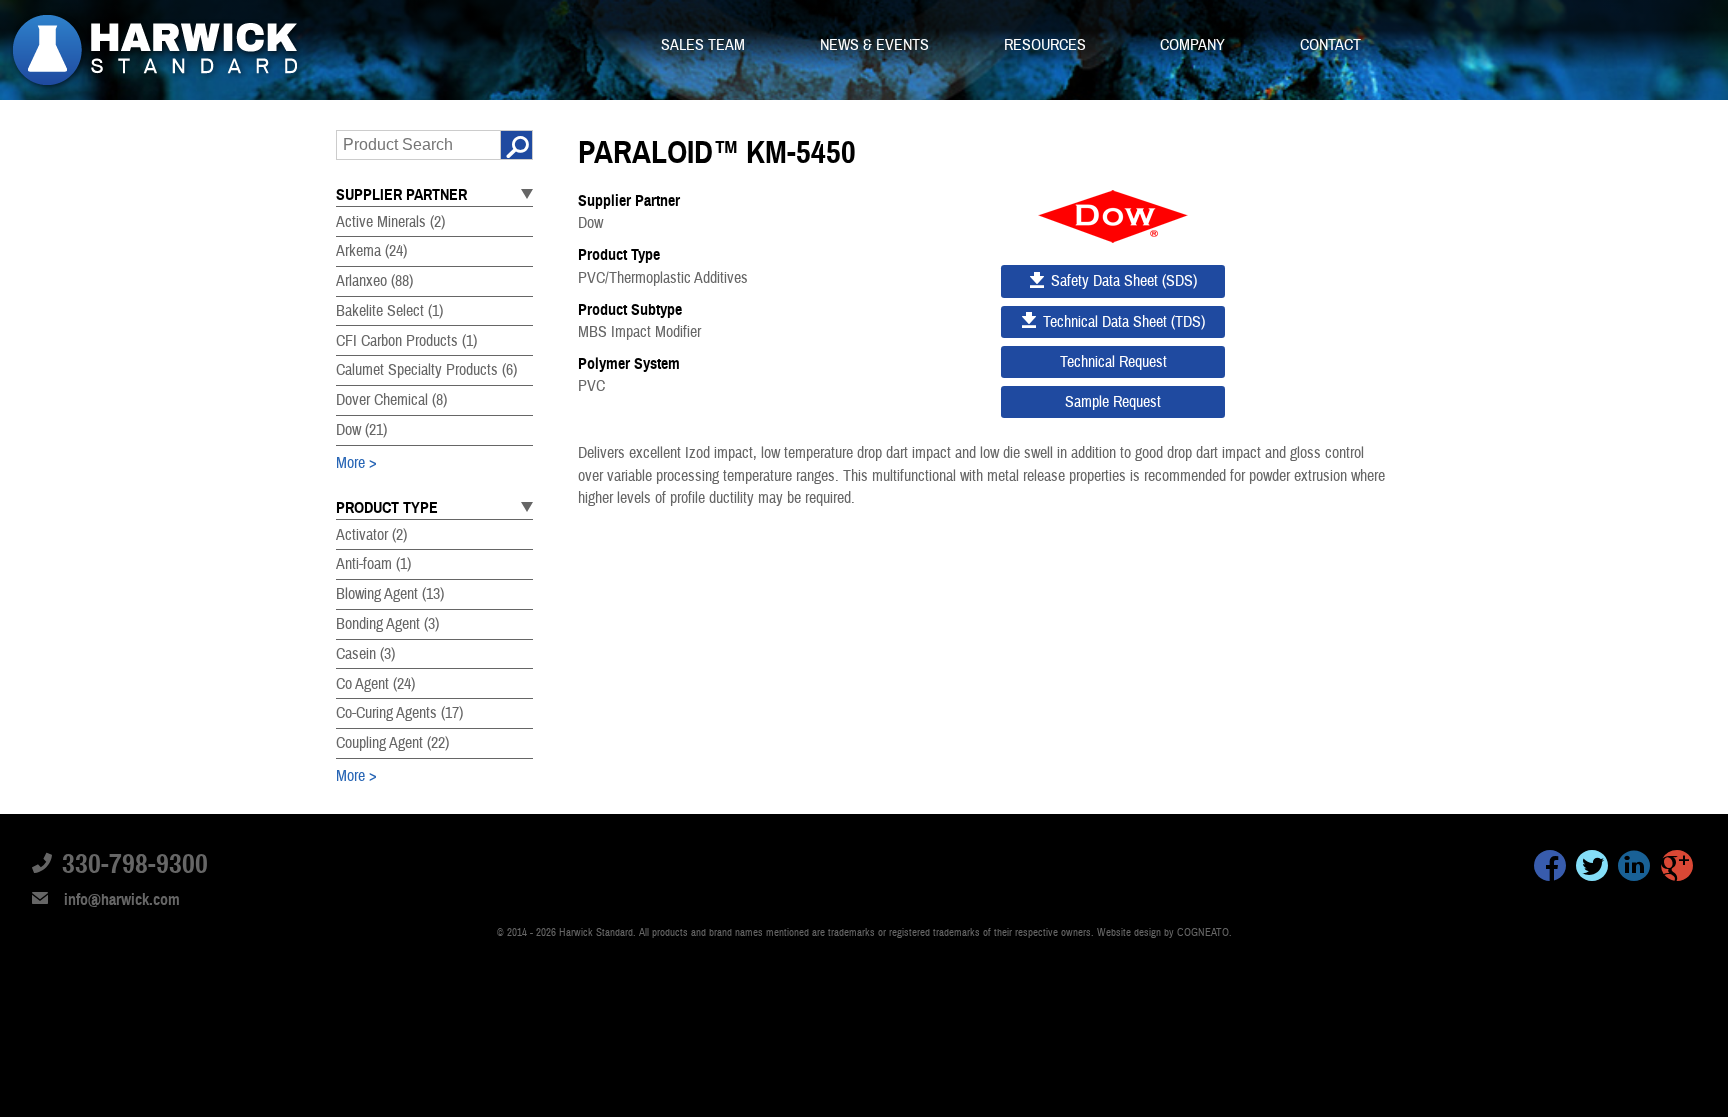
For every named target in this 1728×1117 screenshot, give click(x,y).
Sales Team (705, 45)
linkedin (1634, 869)
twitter (1592, 869)
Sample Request (1113, 402)
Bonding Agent (387, 624)
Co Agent (375, 684)
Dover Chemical (391, 400)
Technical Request (1113, 362)
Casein (365, 654)
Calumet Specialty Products (426, 370)
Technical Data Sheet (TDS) (1124, 322)
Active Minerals (390, 222)
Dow (361, 430)
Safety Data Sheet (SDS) (1124, 281)
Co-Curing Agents (399, 713)
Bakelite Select (389, 311)
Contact (1330, 45)
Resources (1047, 45)
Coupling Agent (392, 743)
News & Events (876, 45)
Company (1194, 45)
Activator (371, 535)
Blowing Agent (390, 594)
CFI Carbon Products (406, 341)
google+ (1677, 869)
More (350, 463)
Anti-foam (373, 564)
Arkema (371, 251)
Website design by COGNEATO (1163, 932)
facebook (1550, 869)
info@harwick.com (122, 900)
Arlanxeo (374, 281)
